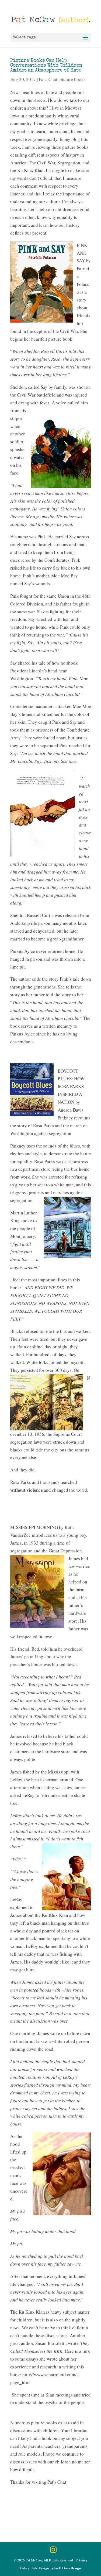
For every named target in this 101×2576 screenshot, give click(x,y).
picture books (73, 79)
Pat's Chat (48, 79)
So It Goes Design (68, 2568)
